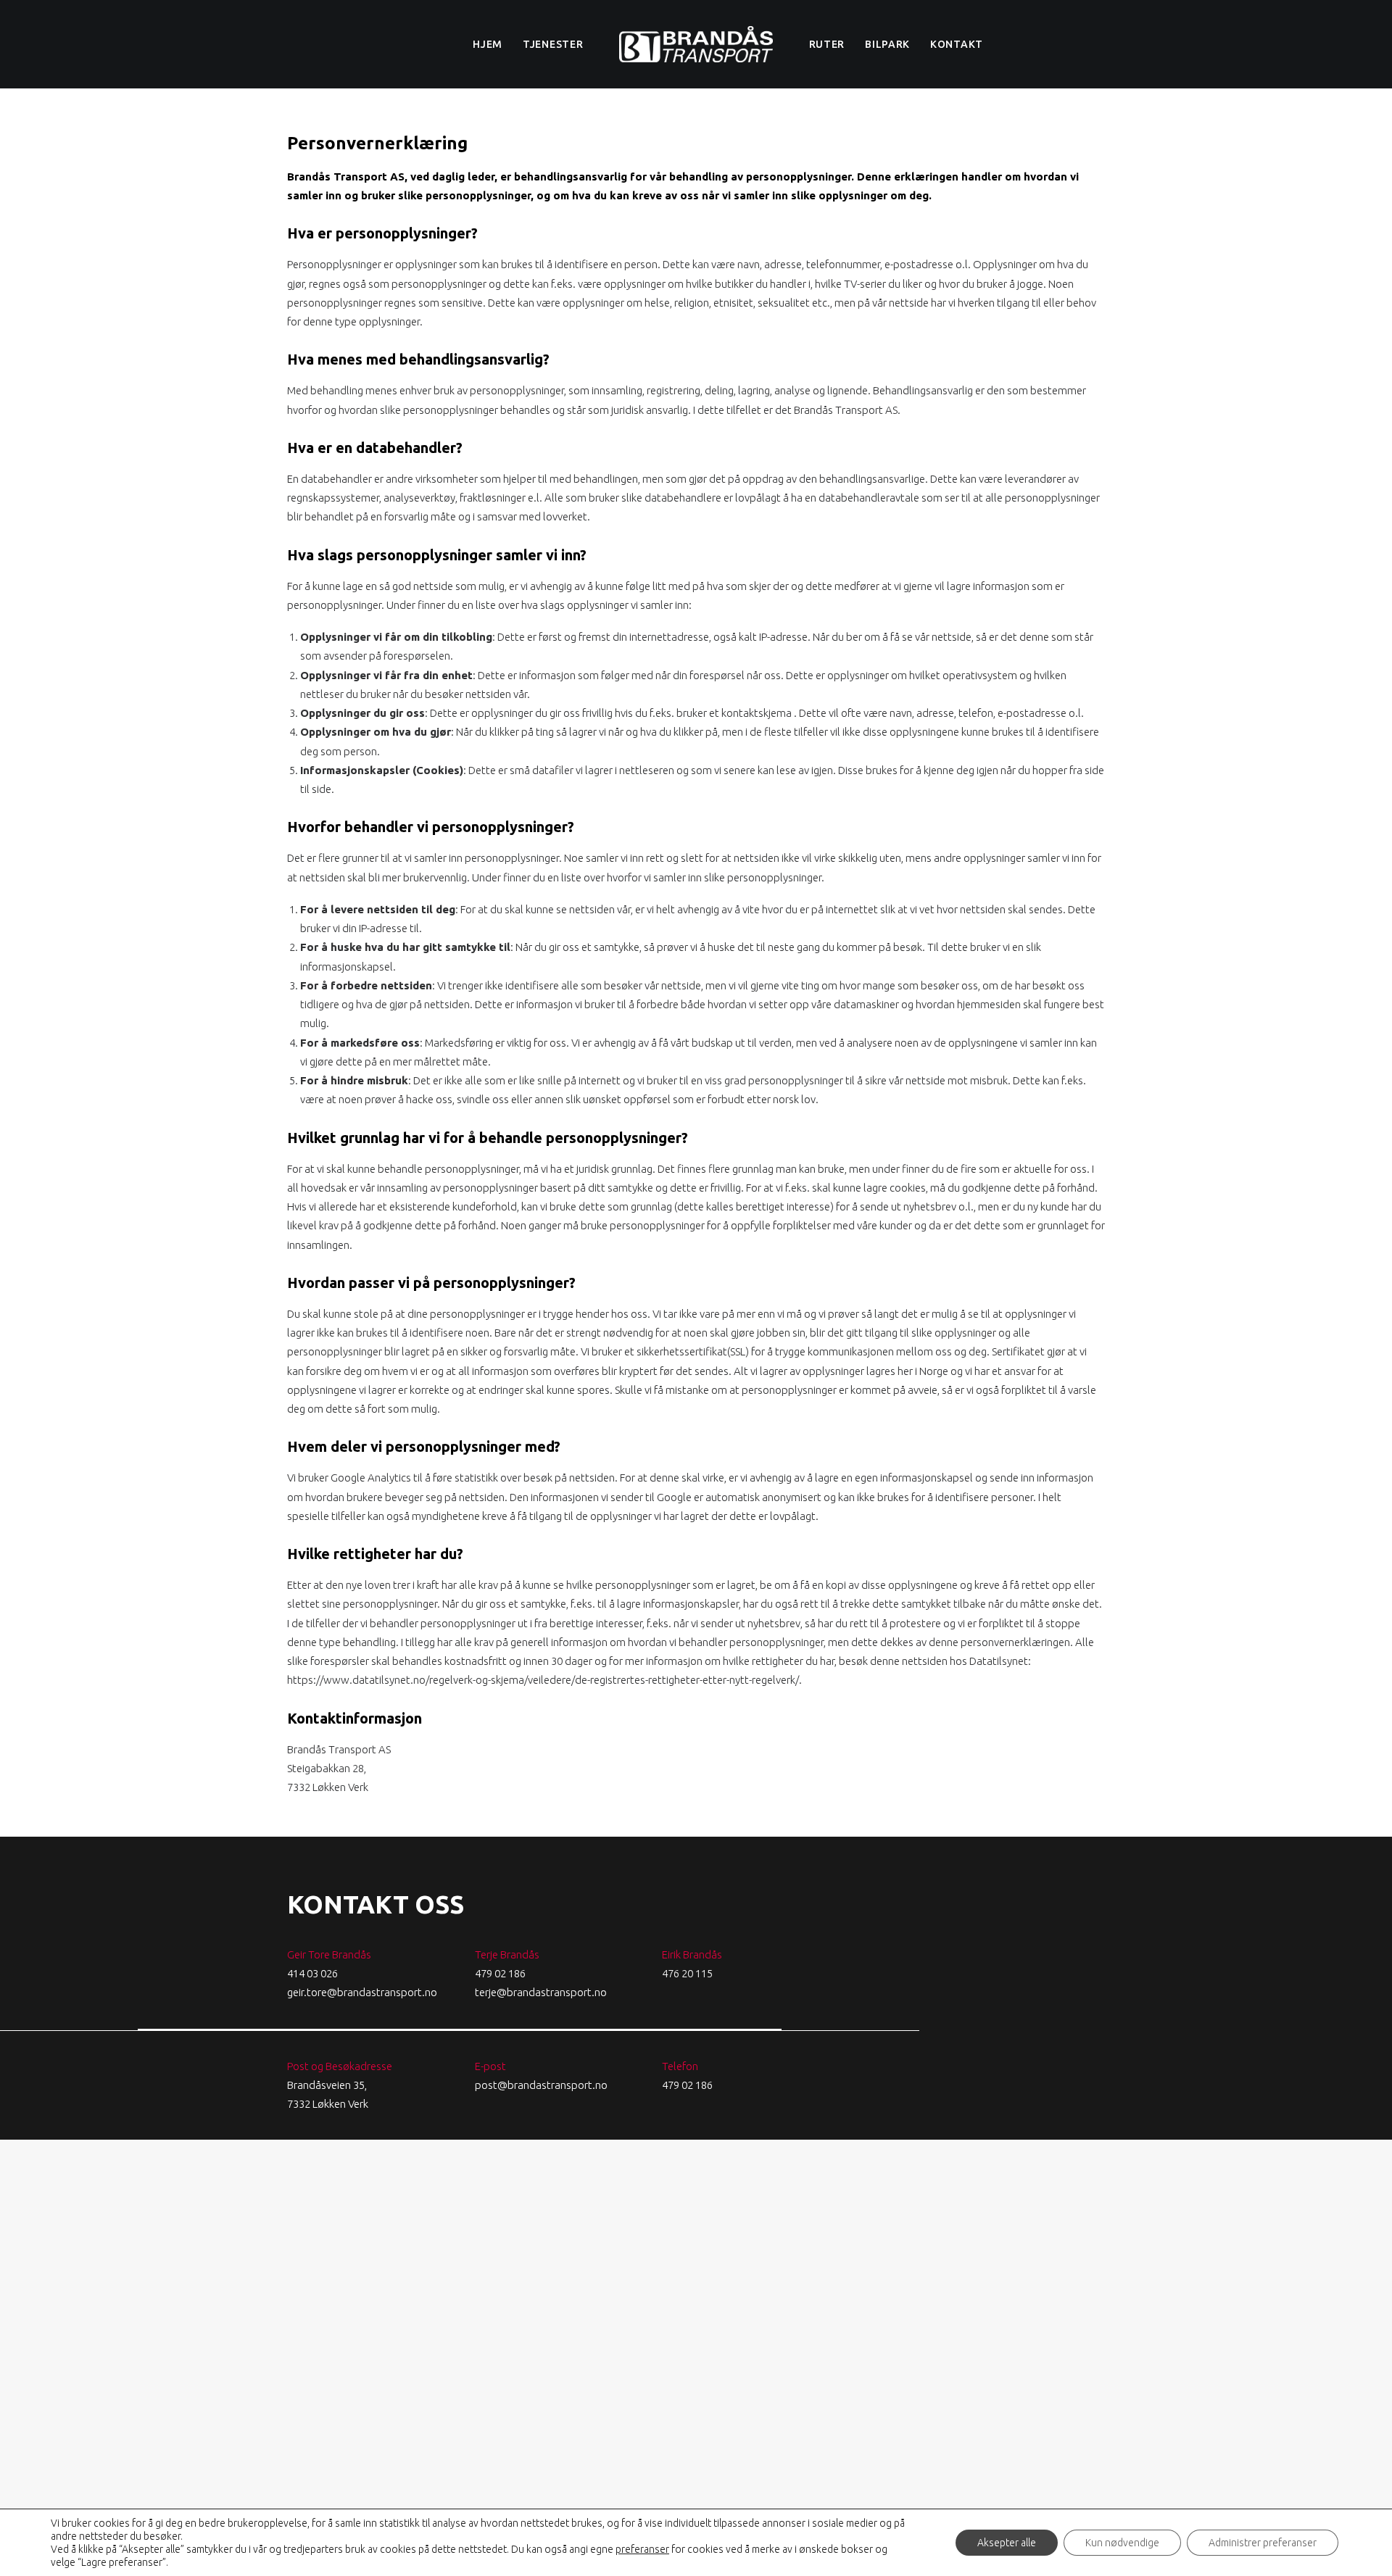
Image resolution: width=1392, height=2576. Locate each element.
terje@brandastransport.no (541, 1992)
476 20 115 (687, 1973)
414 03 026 (312, 1973)
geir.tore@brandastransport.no (362, 1992)
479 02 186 (500, 1973)
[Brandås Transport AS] (696, 44)
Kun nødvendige (1122, 2543)
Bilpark (887, 44)
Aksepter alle (1007, 2543)
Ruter (827, 44)
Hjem (488, 44)
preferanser (642, 2549)
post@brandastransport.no (541, 2085)
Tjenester (553, 44)
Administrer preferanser (1263, 2543)
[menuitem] (488, 44)
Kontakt (957, 44)
